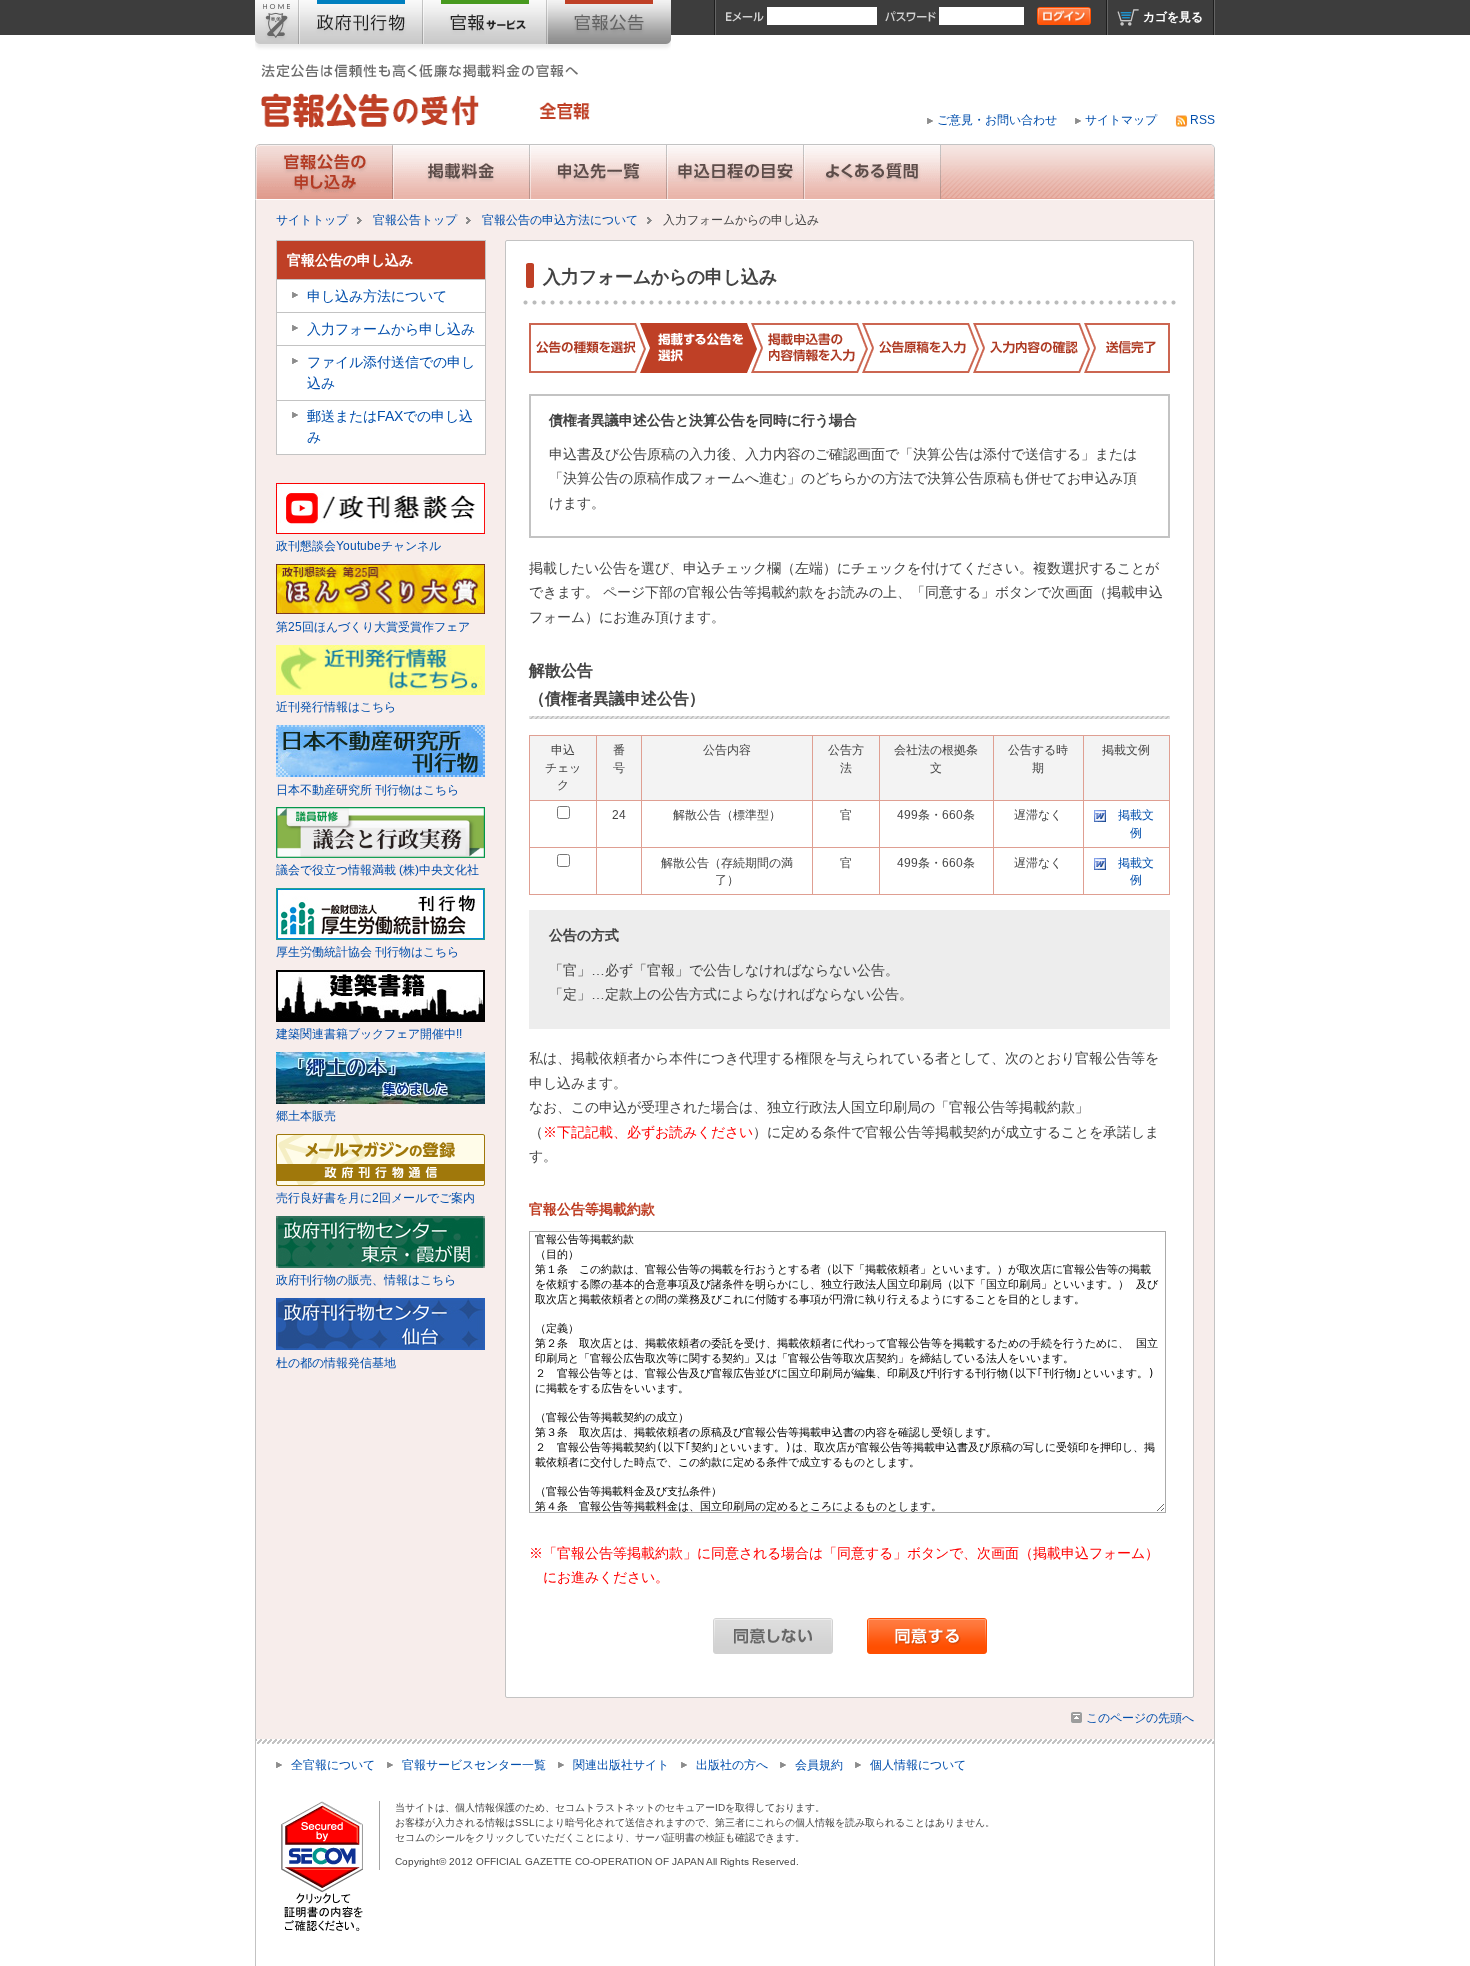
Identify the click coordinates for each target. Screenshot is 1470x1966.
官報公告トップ (415, 220)
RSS (1202, 120)
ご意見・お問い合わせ (997, 120)
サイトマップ (1121, 120)
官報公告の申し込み (350, 260)
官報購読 (485, 26)
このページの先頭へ (1140, 1718)
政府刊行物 (361, 26)
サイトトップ (277, 26)
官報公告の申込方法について (560, 220)
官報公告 (609, 26)
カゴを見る (1173, 17)
